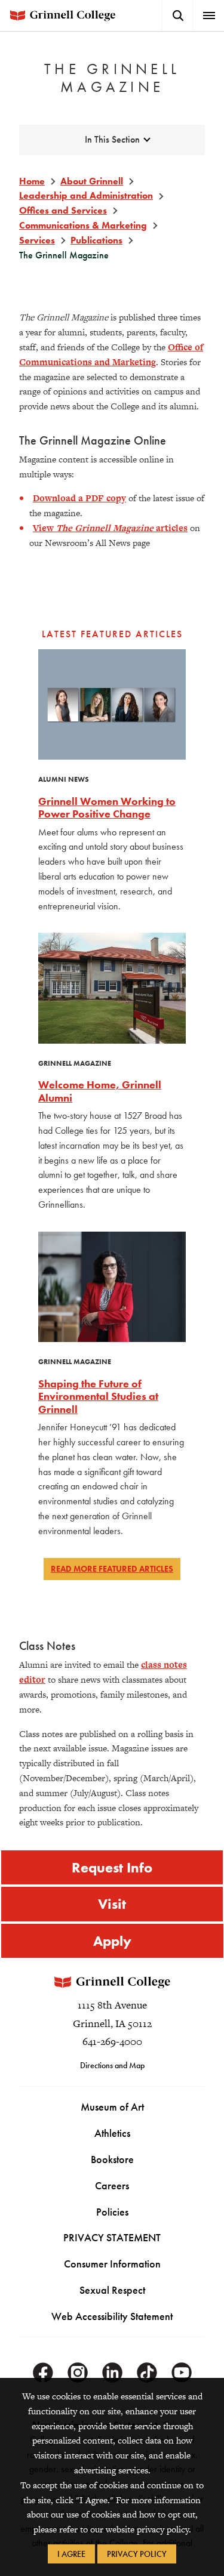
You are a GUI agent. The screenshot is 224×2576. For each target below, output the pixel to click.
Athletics (112, 2133)
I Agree (71, 2554)
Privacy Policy (137, 2554)
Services (37, 240)
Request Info (112, 1867)
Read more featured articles (112, 1569)
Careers (112, 2185)
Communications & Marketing (83, 225)
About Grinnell (92, 181)
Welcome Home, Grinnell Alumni (100, 1091)
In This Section (112, 139)
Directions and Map (112, 2065)
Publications (96, 240)
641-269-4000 (112, 2041)
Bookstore (112, 2159)
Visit (112, 1904)
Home (32, 181)
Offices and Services (63, 210)
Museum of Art (112, 2107)
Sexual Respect (112, 2290)
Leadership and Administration (86, 195)
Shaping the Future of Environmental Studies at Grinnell (98, 1396)
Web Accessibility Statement (112, 2316)
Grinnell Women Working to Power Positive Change (107, 808)
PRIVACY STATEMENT (112, 2237)
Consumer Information (112, 2264)
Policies (112, 2212)
